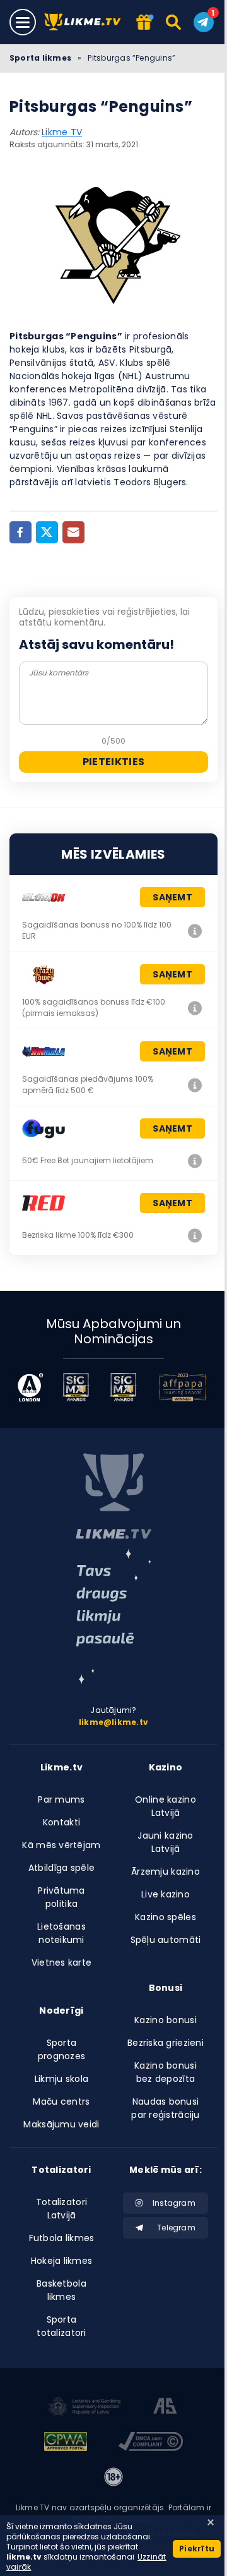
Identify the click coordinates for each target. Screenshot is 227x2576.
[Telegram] (204, 22)
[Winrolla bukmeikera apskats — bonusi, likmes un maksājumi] (195, 1085)
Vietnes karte (62, 1962)
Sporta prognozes (62, 2049)
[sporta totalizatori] (113, 1617)
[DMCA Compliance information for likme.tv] (151, 2443)
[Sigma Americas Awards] (123, 1387)
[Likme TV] (86, 22)
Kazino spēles (166, 1917)
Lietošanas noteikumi (61, 1933)
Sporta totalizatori (61, 2326)
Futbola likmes (62, 2238)
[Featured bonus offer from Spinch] (143, 23)
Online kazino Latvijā (166, 1806)
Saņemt (172, 897)
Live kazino (166, 1894)
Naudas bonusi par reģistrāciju (165, 2108)
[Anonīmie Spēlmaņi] (166, 2408)
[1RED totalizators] (195, 1235)
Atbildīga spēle (61, 1868)
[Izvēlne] (23, 22)
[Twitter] (47, 532)
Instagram (174, 2203)
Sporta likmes (40, 58)
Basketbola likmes (61, 2290)
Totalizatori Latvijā (61, 2209)
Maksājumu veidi (61, 2124)
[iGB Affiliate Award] (30, 1387)
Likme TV (62, 132)
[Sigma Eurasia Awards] (76, 1387)
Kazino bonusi (166, 2020)
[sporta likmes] (113, 1496)
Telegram (176, 2228)
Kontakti (61, 1822)
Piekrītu (197, 2549)
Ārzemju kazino (166, 1872)
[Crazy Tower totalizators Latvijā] (195, 1008)
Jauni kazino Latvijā (165, 1842)
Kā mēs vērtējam (61, 1845)
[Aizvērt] (211, 2522)
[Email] (73, 532)
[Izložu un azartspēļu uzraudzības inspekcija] (84, 2408)
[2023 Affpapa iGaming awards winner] (183, 1387)
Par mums (61, 1799)
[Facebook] (20, 532)
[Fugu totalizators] (195, 1161)
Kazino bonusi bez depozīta (166, 2072)
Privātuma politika (61, 1897)
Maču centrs (61, 2101)
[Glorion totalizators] (195, 931)
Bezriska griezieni (166, 2043)
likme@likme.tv (113, 1722)
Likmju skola (61, 2079)
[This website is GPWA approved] (66, 2443)
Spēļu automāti (166, 1940)
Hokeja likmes (62, 2261)
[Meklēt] (174, 22)
